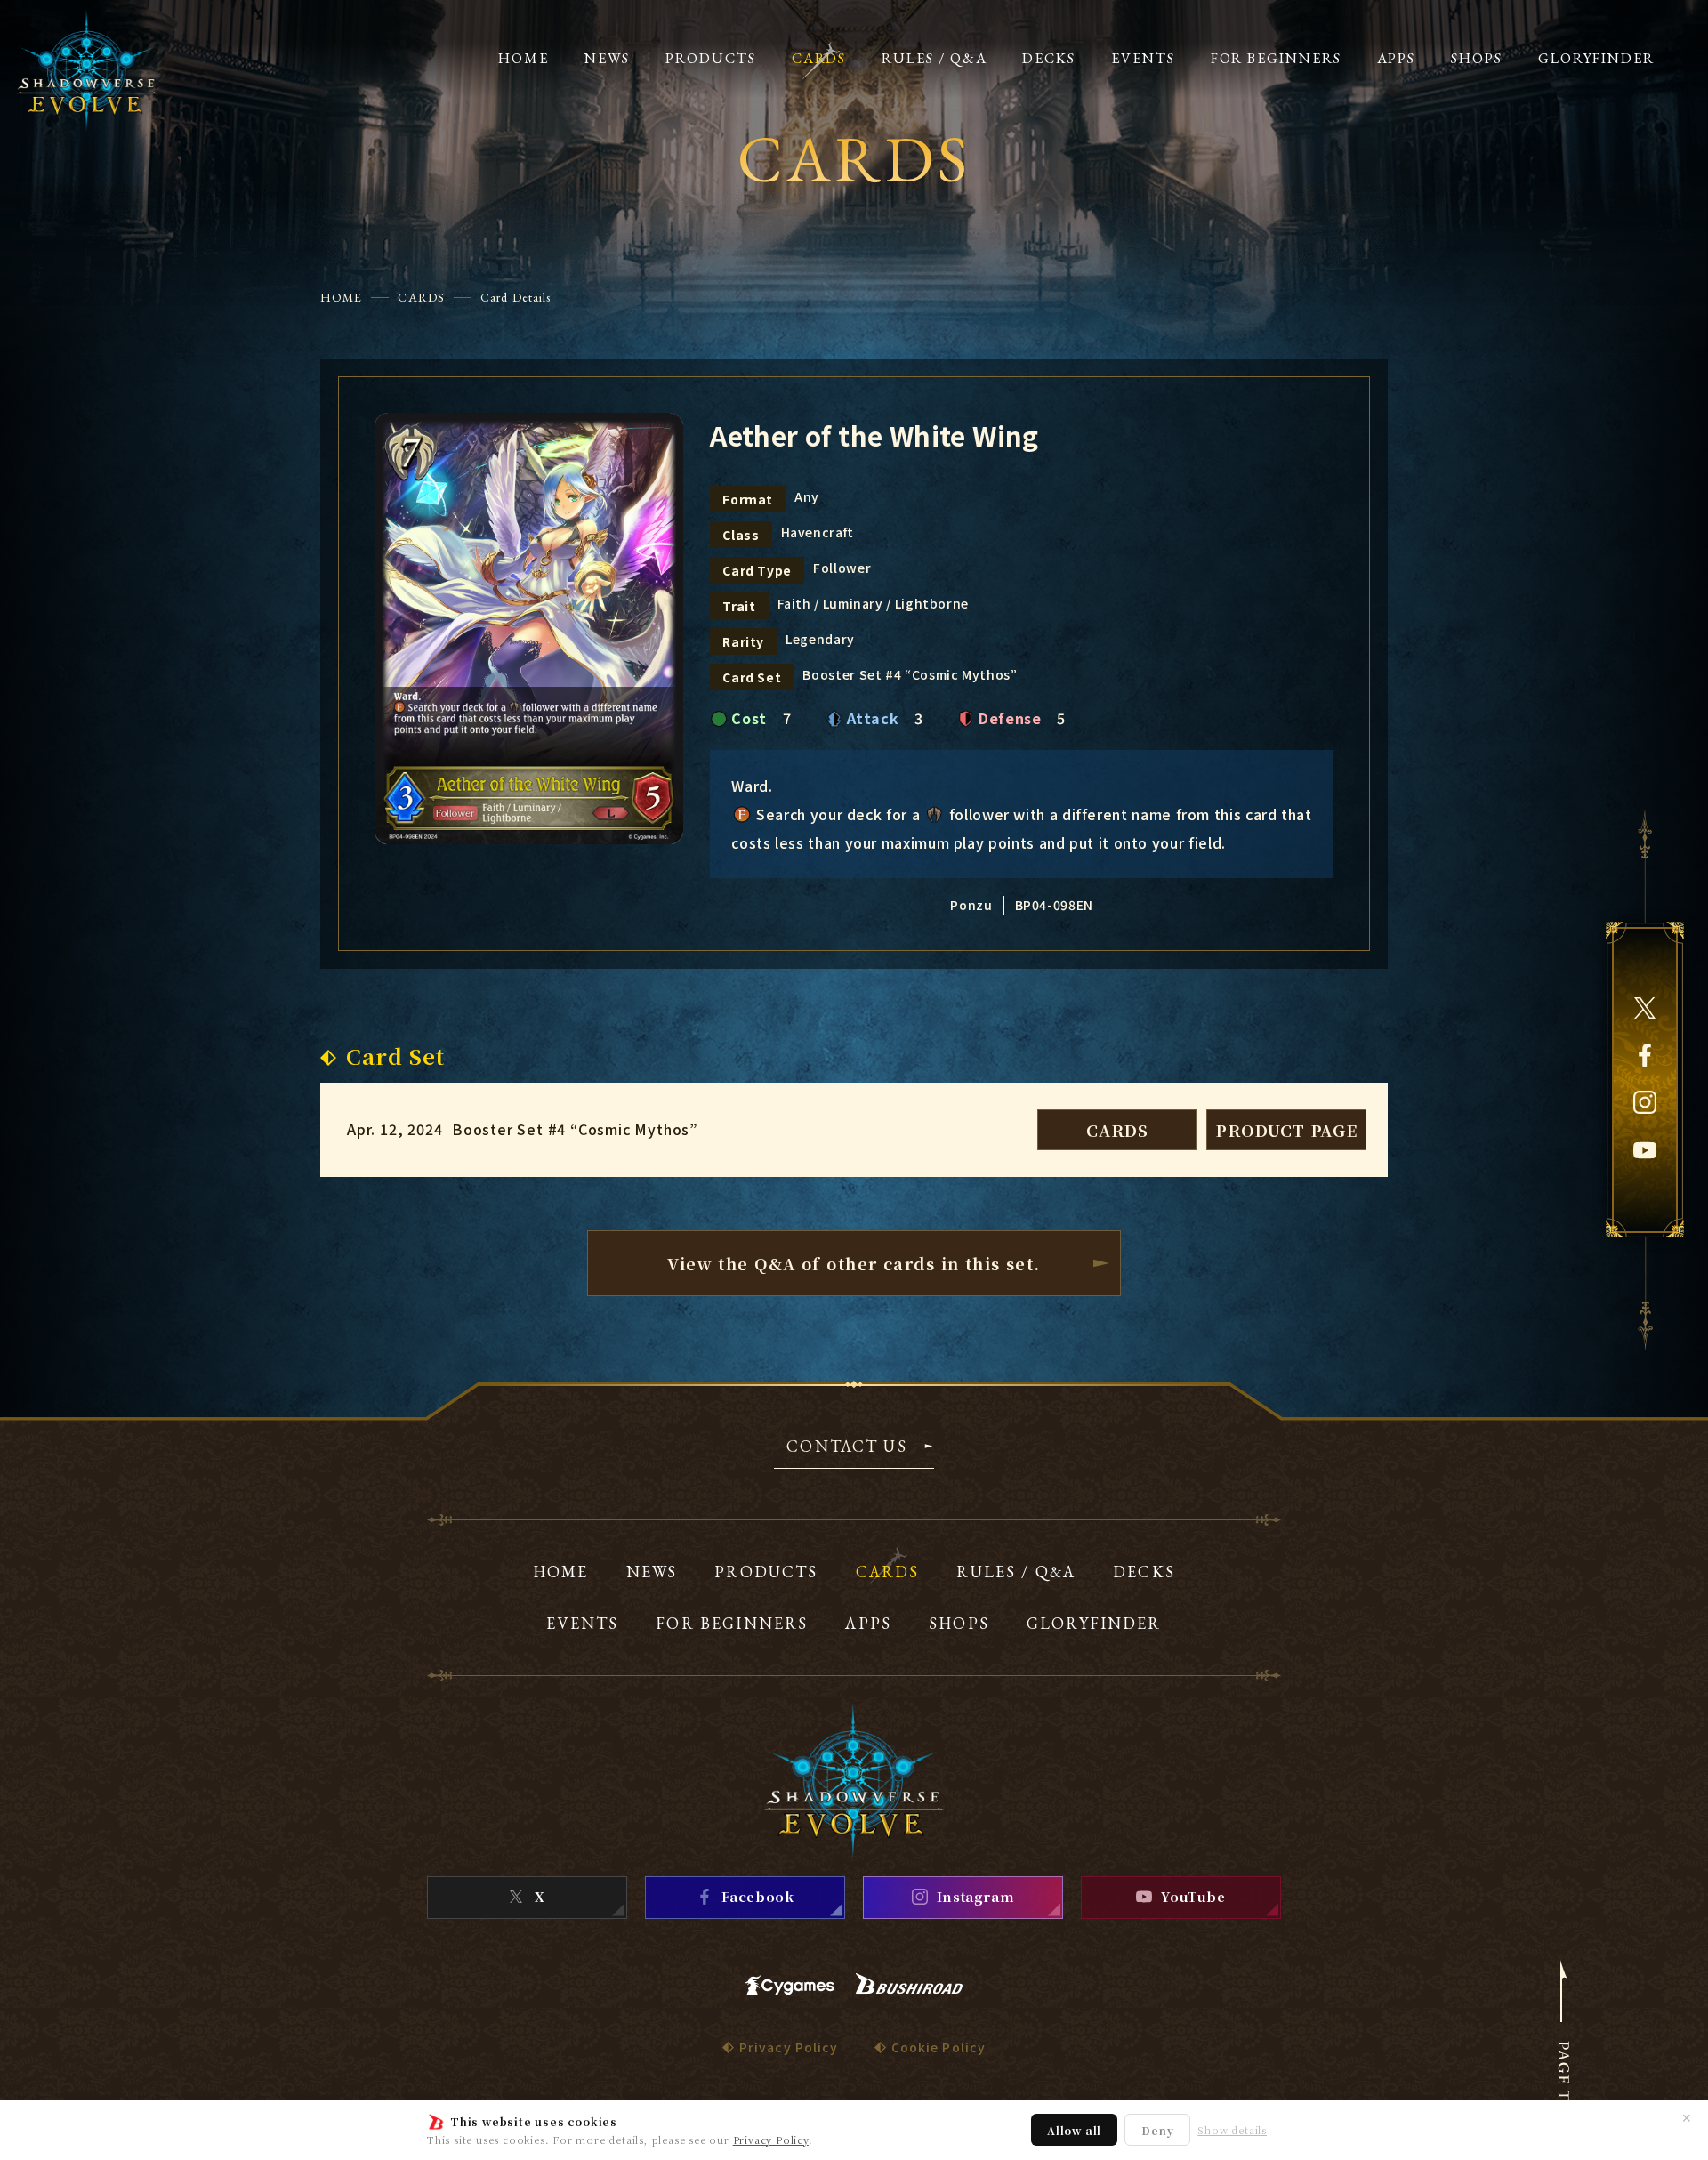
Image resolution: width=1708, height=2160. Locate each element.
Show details (1232, 2130)
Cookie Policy (939, 2047)
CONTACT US (847, 1447)
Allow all (1074, 2130)
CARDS (421, 297)
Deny (1157, 2130)
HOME (341, 297)
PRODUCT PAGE (1286, 1130)
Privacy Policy (771, 2140)
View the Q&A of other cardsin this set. (854, 1263)
